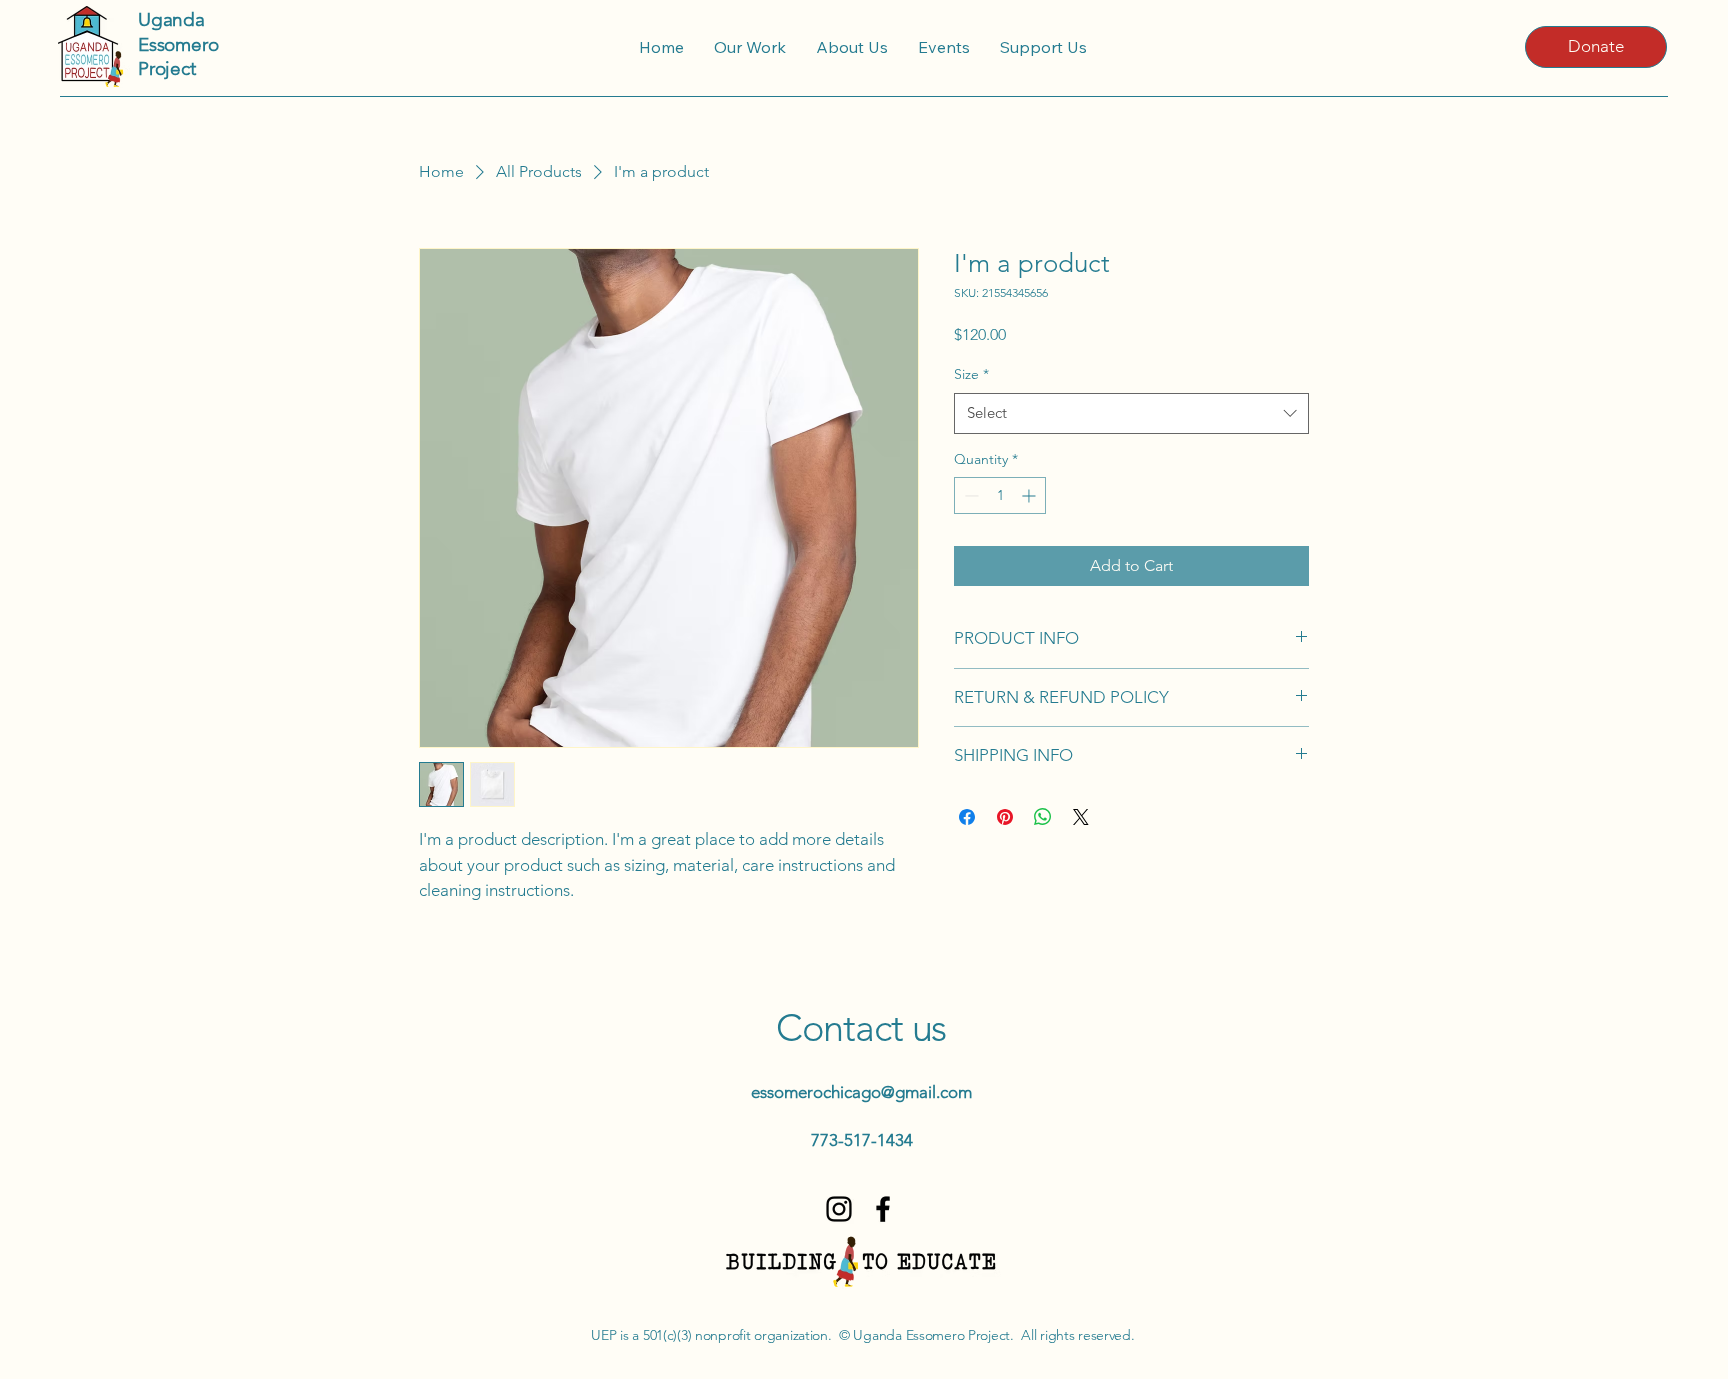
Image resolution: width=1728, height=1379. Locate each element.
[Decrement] (969, 495)
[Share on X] (1081, 817)
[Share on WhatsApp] (1043, 817)
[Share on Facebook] (967, 817)
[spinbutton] (1000, 495)
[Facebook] (883, 1209)
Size (971, 374)
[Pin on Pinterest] (1005, 817)
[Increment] (1030, 495)
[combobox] (1131, 413)
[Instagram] (839, 1209)
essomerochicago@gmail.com (861, 1092)
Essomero (178, 44)
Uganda (171, 19)
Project (167, 68)
